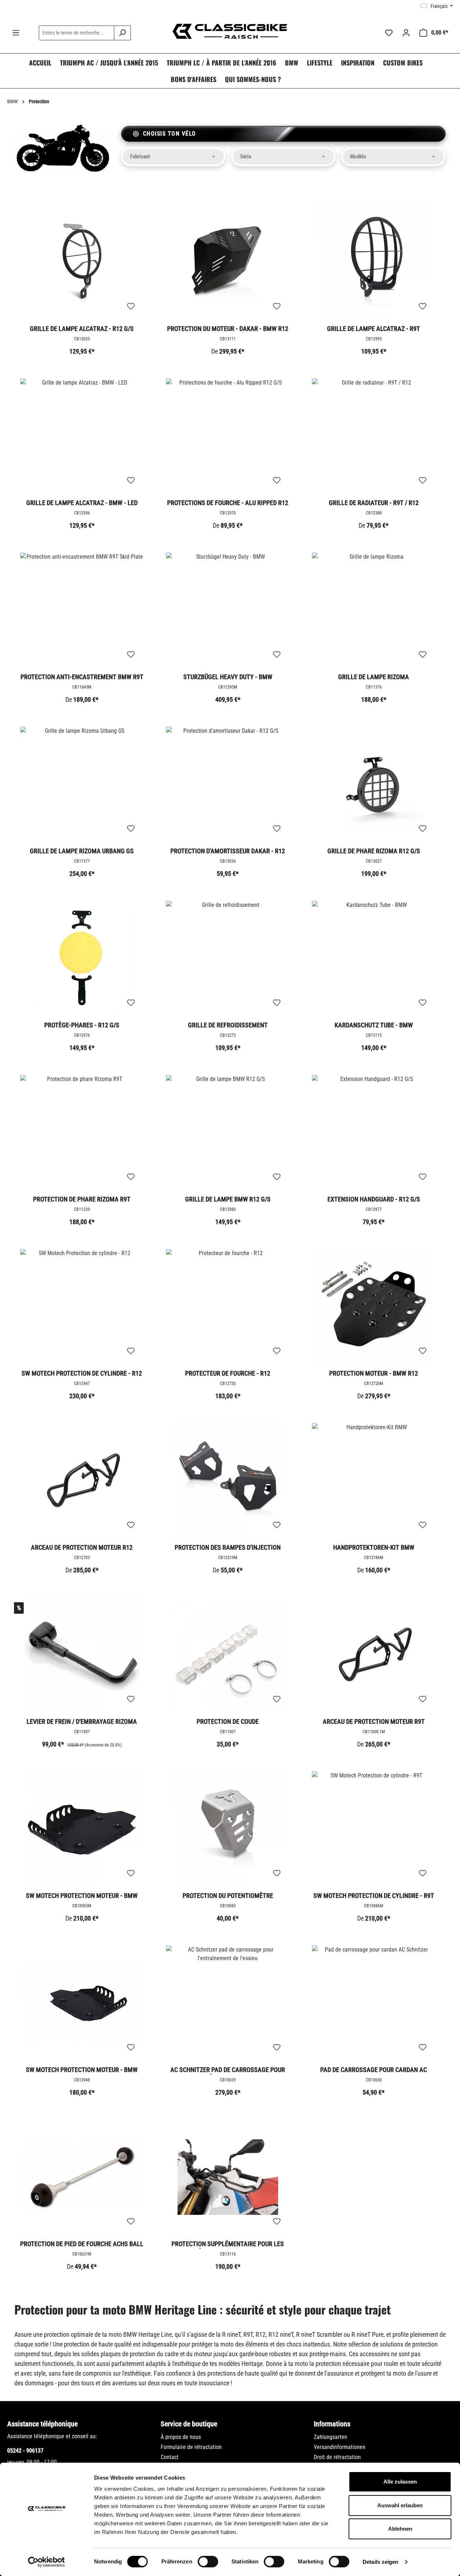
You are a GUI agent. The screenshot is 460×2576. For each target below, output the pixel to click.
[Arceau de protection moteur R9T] (374, 1655)
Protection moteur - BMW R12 (374, 1373)
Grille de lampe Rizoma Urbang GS (82, 851)
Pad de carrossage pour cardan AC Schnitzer (374, 2070)
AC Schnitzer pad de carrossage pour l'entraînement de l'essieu (228, 2070)
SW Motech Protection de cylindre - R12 (82, 1373)
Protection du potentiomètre (228, 1896)
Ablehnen (400, 2529)
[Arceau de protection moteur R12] (82, 1481)
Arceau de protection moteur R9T (374, 1721)
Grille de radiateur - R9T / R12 (374, 503)
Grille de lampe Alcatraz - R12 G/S (82, 329)
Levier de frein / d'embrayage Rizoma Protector (82, 1722)
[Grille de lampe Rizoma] (374, 610)
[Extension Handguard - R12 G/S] (374, 1132)
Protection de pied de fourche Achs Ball (82, 2244)
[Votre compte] (406, 33)
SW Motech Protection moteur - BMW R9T (82, 1896)
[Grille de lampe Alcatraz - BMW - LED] (82, 436)
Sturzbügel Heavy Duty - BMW (228, 677)
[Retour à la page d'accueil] (230, 31)
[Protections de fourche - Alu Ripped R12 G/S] (228, 436)
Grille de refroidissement (228, 1025)
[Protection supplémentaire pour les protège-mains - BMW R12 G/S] (228, 2177)
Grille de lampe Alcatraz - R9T (374, 329)
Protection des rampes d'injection (228, 1547)
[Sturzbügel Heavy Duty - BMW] (228, 610)
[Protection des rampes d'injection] (228, 1481)
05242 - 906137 (25, 2451)
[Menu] (16, 33)
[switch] (208, 2562)
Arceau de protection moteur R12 (82, 1547)
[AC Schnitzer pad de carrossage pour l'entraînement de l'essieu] (228, 2003)
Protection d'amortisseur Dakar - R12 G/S (228, 851)
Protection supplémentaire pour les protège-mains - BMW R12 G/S (228, 2244)
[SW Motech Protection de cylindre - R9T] (374, 1829)
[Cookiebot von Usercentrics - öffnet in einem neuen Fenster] (47, 2562)
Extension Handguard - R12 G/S (374, 1199)
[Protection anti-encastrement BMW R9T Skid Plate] (82, 610)
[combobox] (77, 33)
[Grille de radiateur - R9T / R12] (374, 436)
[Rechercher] (122, 33)
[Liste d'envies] (389, 33)
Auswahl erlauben (400, 2505)
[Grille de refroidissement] (228, 958)
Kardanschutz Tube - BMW (374, 1025)
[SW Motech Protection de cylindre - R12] (82, 1307)
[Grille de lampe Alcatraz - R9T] (374, 262)
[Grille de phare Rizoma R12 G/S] (374, 784)
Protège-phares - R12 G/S (82, 1025)
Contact (170, 2457)
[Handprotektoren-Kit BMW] (374, 1481)
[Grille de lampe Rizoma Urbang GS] (82, 784)
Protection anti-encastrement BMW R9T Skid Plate (82, 677)
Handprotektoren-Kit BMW (374, 1547)
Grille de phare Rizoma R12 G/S (374, 851)
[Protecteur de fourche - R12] (228, 1307)
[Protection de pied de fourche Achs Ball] (82, 2177)
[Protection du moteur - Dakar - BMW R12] (228, 262)
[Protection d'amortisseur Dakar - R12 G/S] (228, 784)
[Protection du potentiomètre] (228, 1829)
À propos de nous (181, 2437)
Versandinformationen (340, 2447)
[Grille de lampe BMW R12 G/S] (228, 1132)
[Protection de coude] (228, 1655)
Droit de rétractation (337, 2457)
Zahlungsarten (330, 2437)
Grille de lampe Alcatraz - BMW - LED (82, 503)
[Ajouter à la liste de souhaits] (131, 306)
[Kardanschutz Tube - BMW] (374, 958)
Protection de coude (228, 1721)
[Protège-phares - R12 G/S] (82, 958)
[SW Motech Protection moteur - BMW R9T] (82, 1829)
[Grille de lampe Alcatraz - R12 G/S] (82, 262)
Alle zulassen (400, 2482)
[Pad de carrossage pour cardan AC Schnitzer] (374, 2003)
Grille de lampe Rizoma (374, 677)
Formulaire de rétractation (191, 2447)
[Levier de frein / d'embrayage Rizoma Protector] (82, 1655)
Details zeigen (380, 2562)
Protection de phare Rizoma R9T (82, 1199)
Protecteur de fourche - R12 (228, 1373)
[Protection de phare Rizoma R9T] (82, 1132)
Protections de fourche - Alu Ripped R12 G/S (228, 503)
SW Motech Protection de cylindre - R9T (374, 1896)
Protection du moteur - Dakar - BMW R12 (228, 329)
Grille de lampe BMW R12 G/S (228, 1199)
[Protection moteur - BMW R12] (374, 1307)
